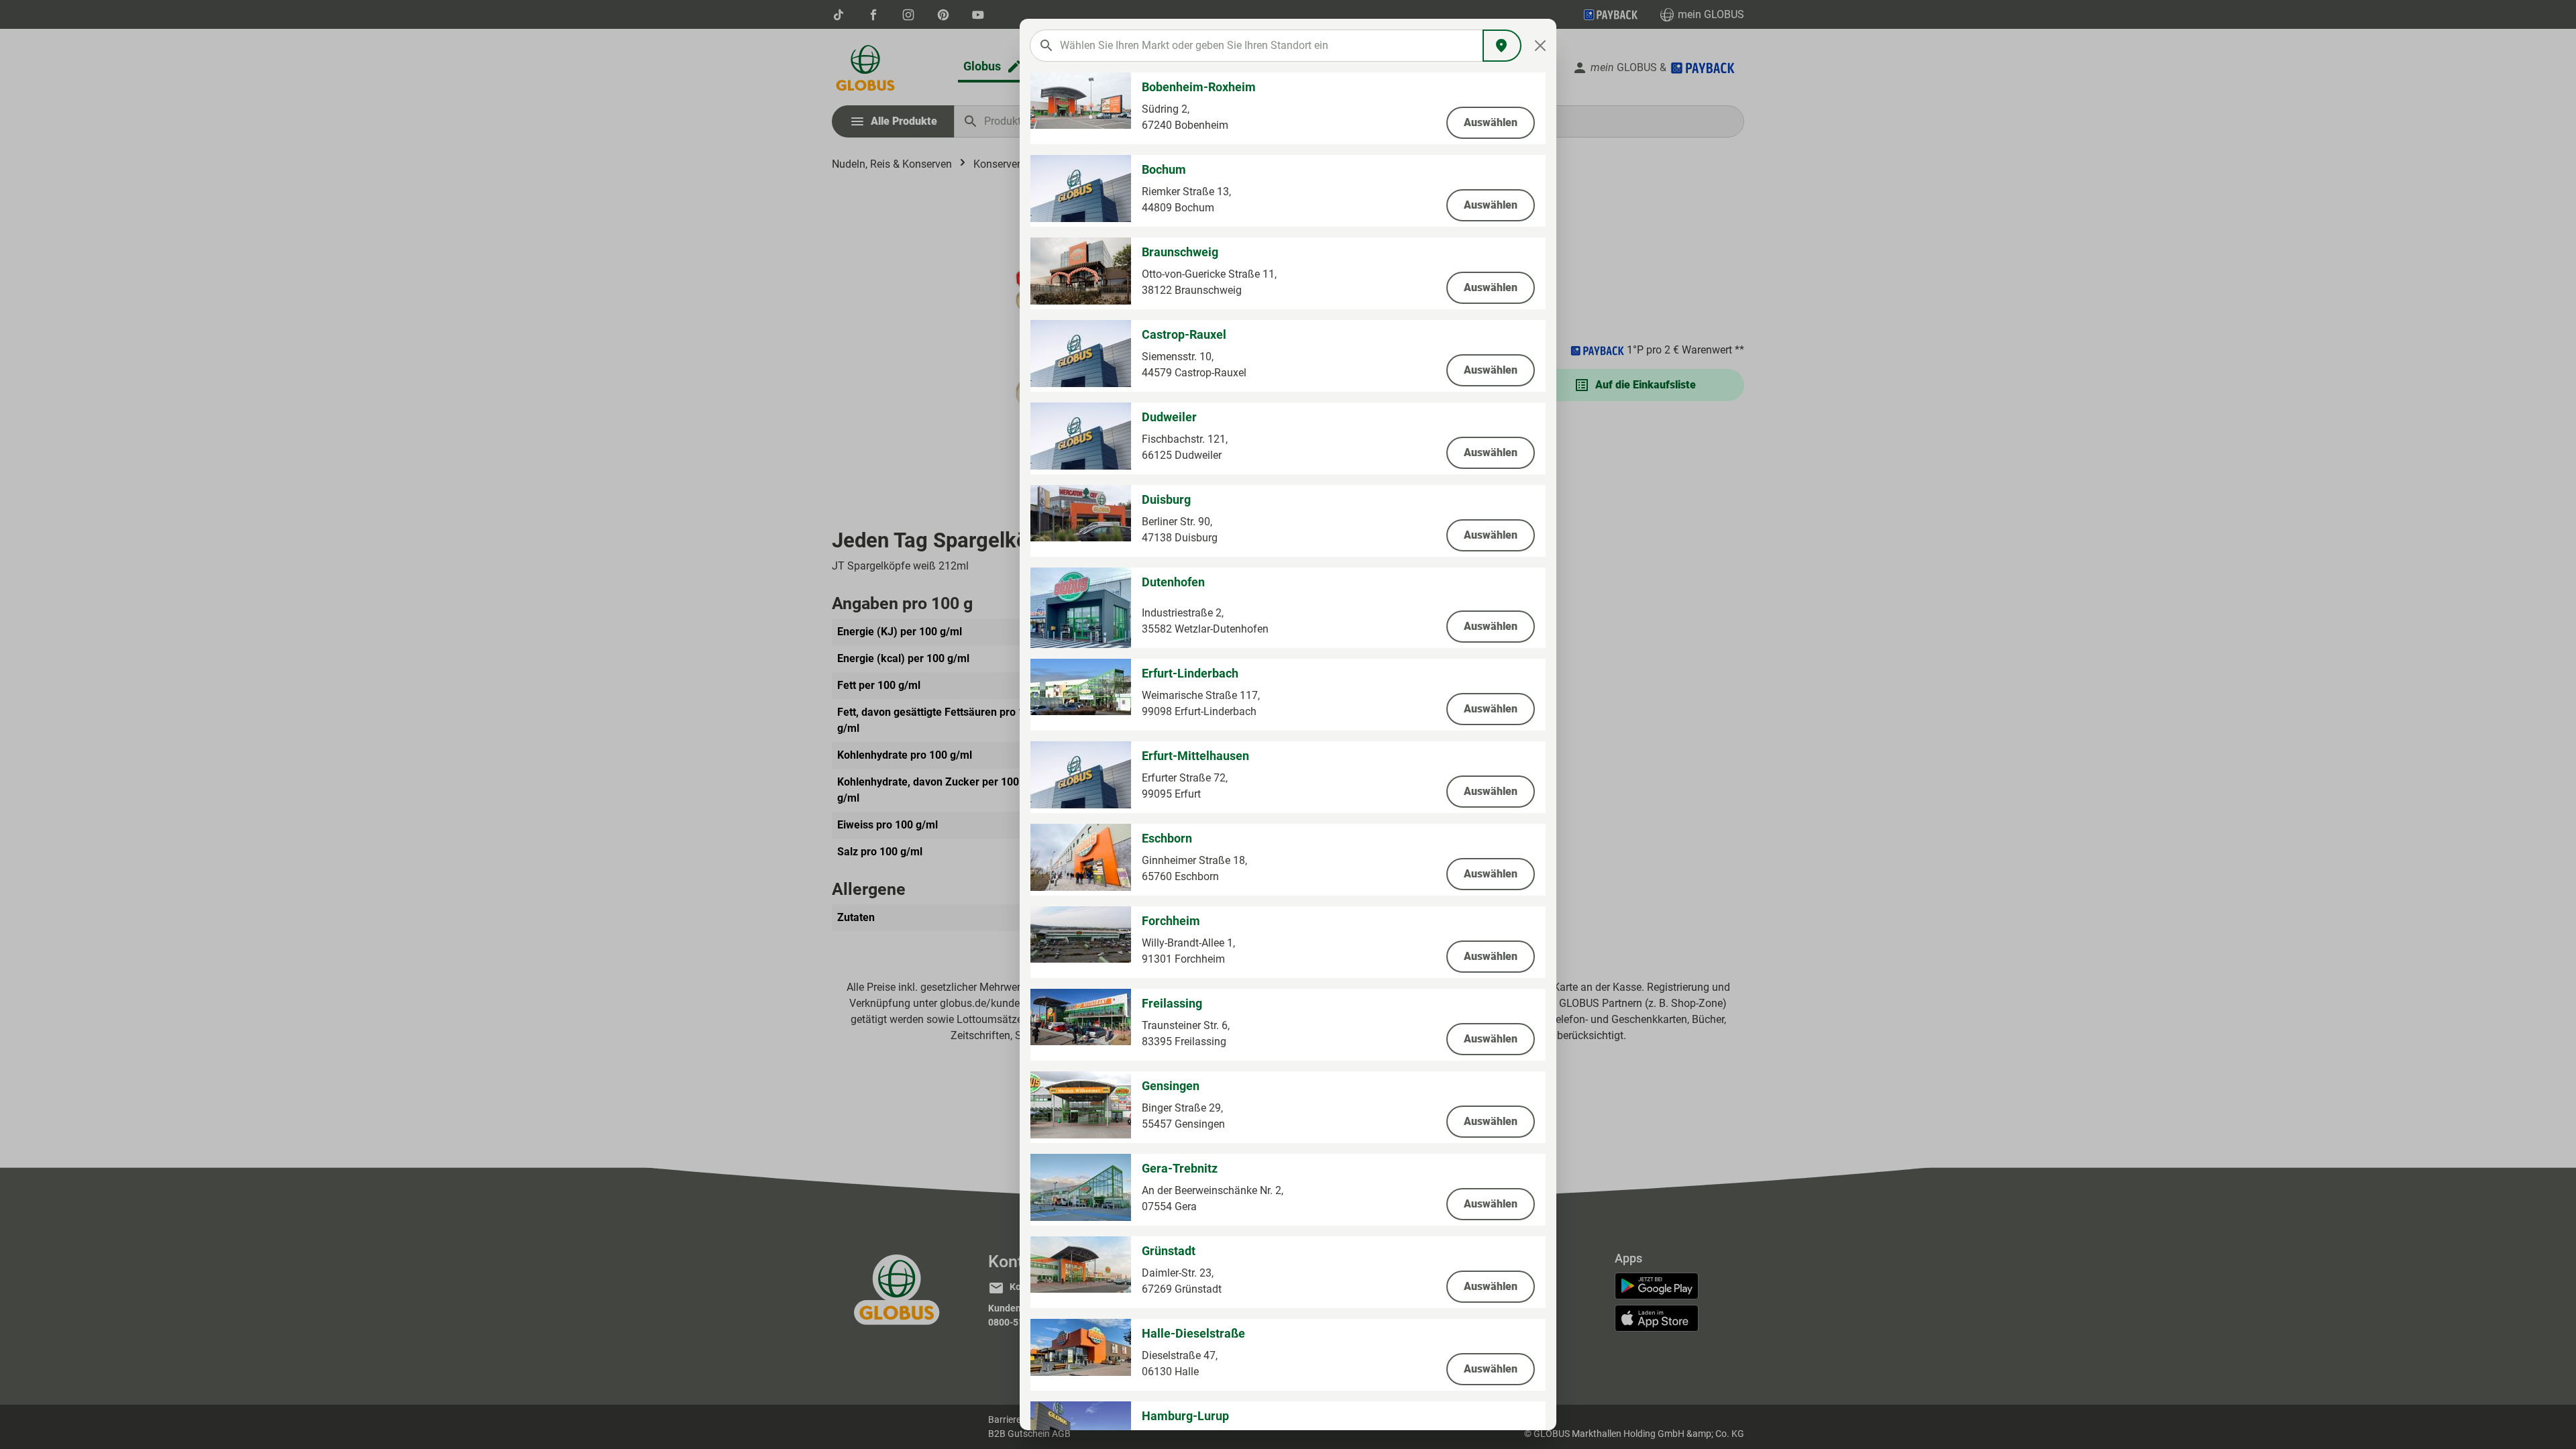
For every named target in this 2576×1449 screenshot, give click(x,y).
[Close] (1541, 46)
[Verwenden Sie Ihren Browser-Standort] (1502, 46)
